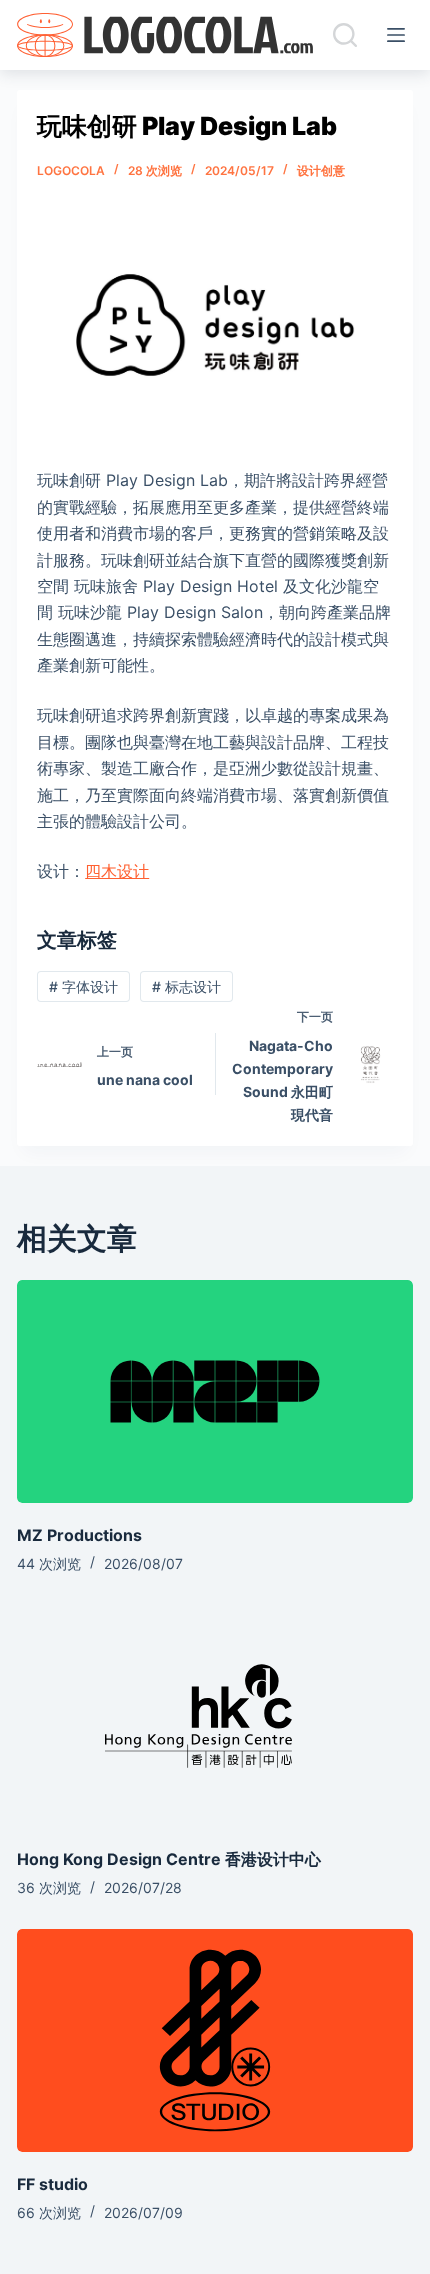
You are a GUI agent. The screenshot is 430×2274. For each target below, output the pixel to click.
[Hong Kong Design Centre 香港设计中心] (215, 1716)
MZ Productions (79, 1535)
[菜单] (400, 35)
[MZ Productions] (215, 1391)
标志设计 (186, 986)
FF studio (52, 2184)
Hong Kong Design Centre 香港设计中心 (169, 1859)
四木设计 (117, 871)
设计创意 (321, 170)
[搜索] (345, 35)
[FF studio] (215, 2040)
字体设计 (83, 986)
